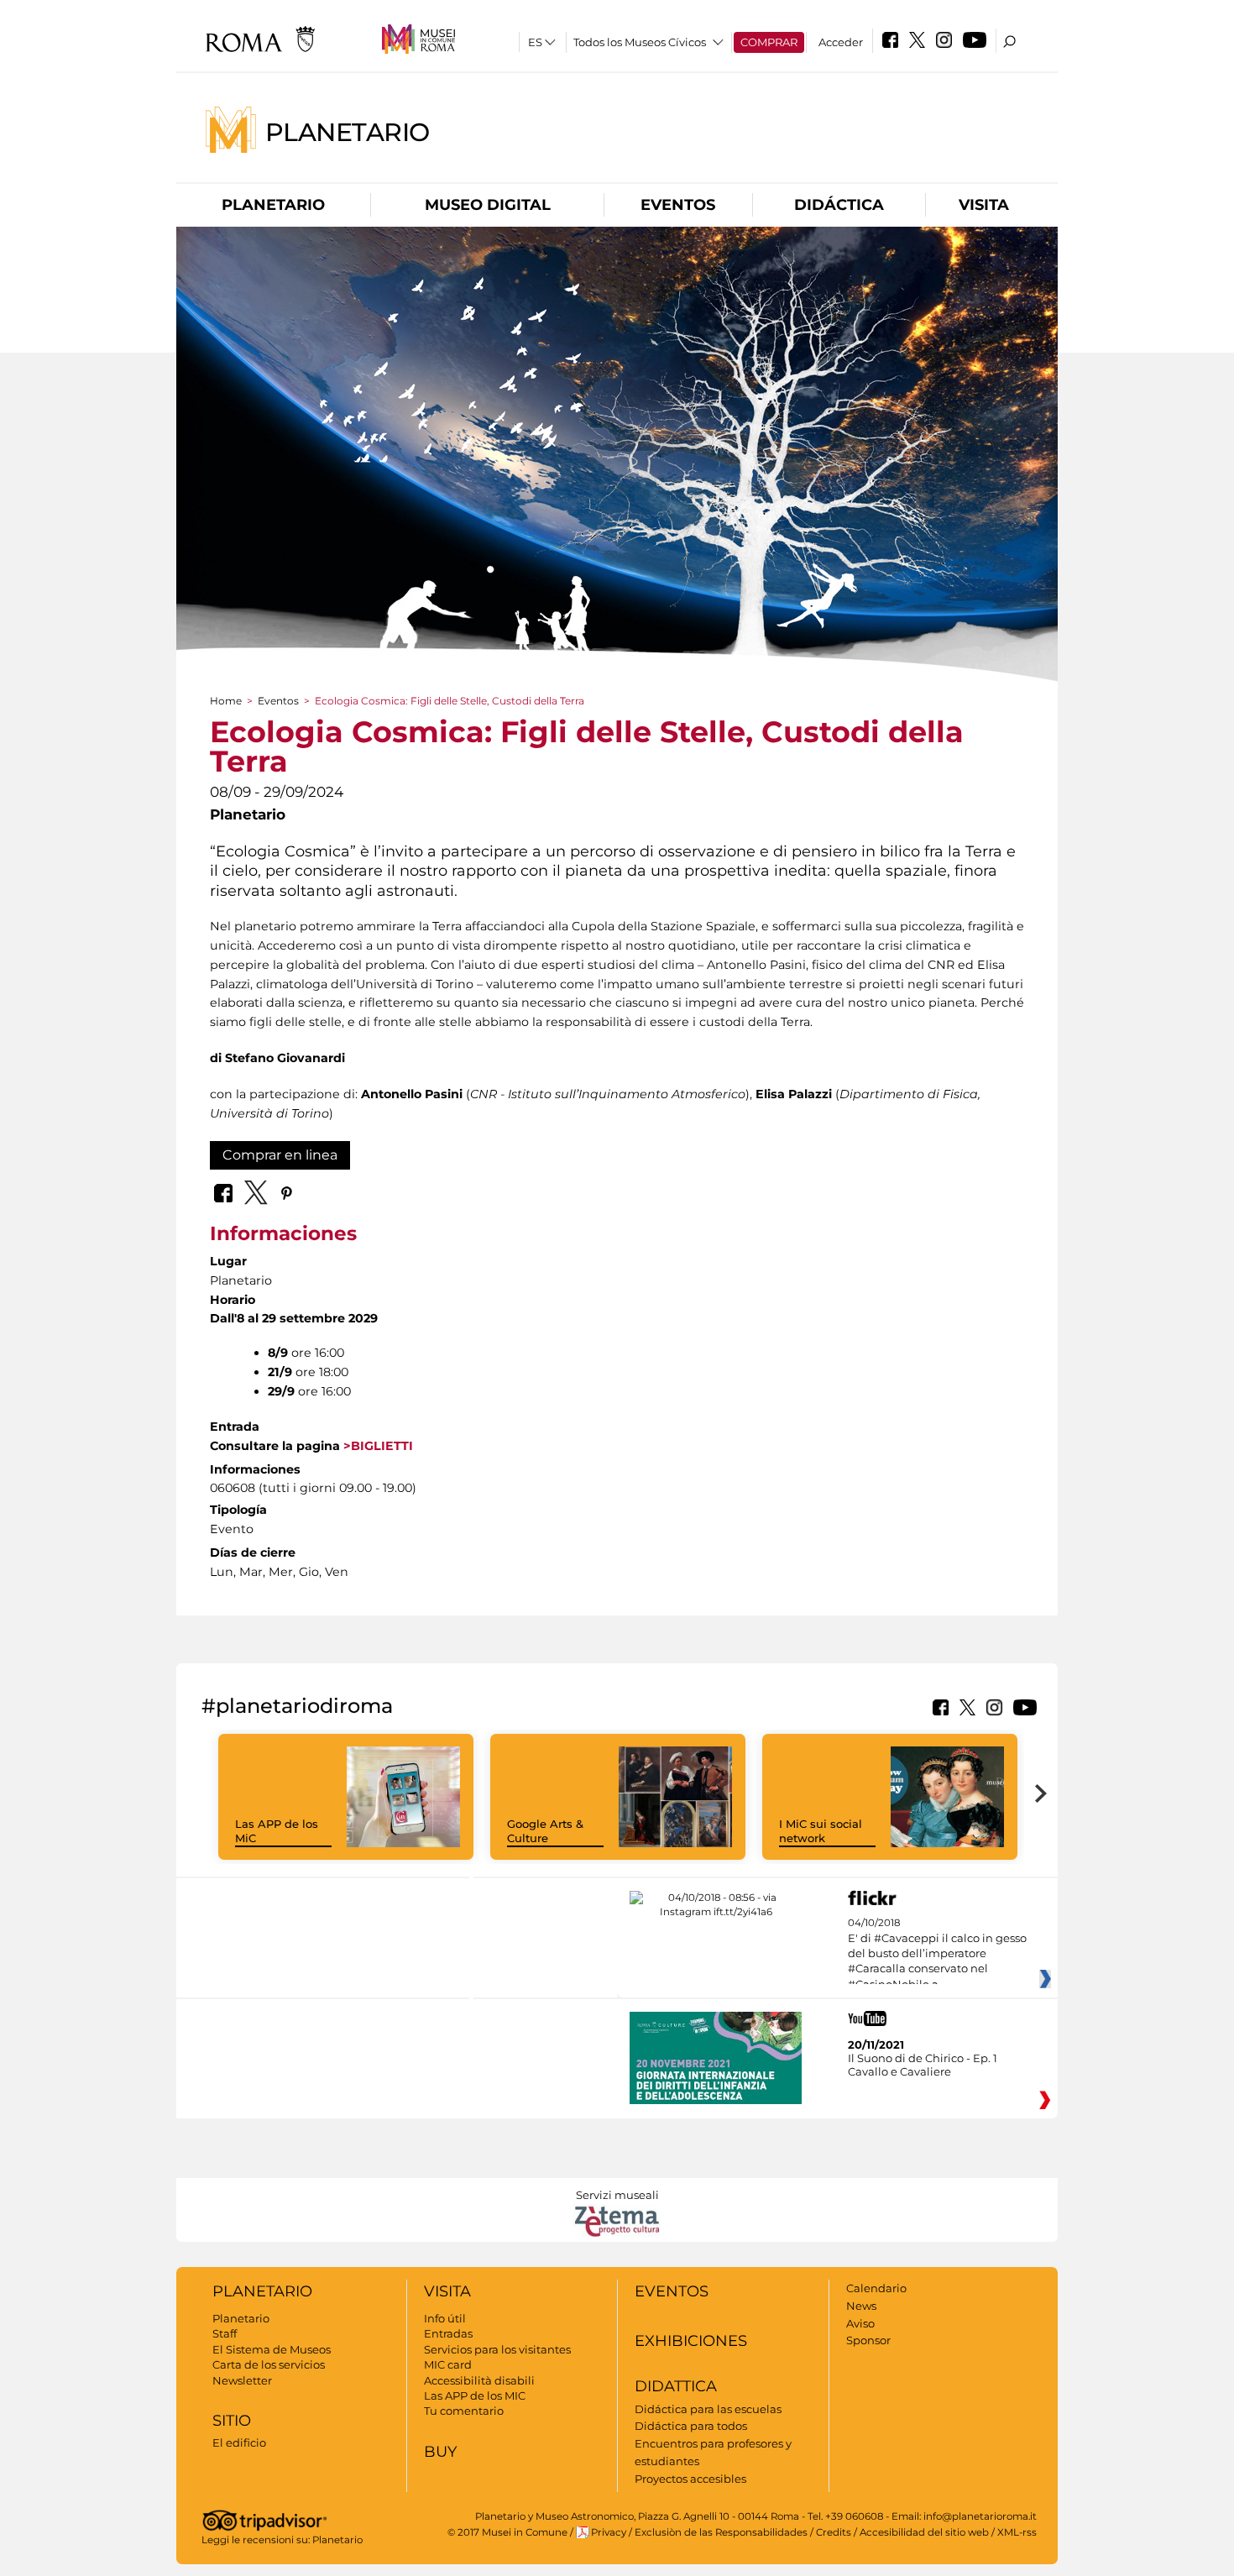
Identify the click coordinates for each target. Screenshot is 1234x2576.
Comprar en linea (280, 1155)
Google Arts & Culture (545, 1831)
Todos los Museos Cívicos (640, 42)
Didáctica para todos (691, 2426)
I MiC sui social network (821, 1831)
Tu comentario (464, 2411)
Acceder (841, 42)
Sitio (232, 2421)
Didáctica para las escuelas (708, 2409)
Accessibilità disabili (479, 2380)
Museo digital (488, 205)
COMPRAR (769, 42)
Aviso (860, 2323)
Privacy (609, 2532)
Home (226, 701)
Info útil (445, 2318)
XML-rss (1017, 2532)
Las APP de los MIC (475, 2395)
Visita (984, 205)
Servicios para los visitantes (497, 2349)
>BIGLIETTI (376, 1446)
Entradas (448, 2333)
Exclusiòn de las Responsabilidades (721, 2532)
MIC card (448, 2364)
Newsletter (242, 2380)
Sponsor (868, 2340)
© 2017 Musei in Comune (507, 2532)
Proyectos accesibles (690, 2479)
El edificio (239, 2442)
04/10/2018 (937, 1954)
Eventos (678, 205)
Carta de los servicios (269, 2364)
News (861, 2306)
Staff (225, 2333)
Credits (834, 2532)
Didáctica (839, 205)
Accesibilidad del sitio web (924, 2532)
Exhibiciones (691, 2341)
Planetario (348, 131)
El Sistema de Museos (272, 2349)
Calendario (876, 2288)
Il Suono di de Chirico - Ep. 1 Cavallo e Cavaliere (923, 2065)
